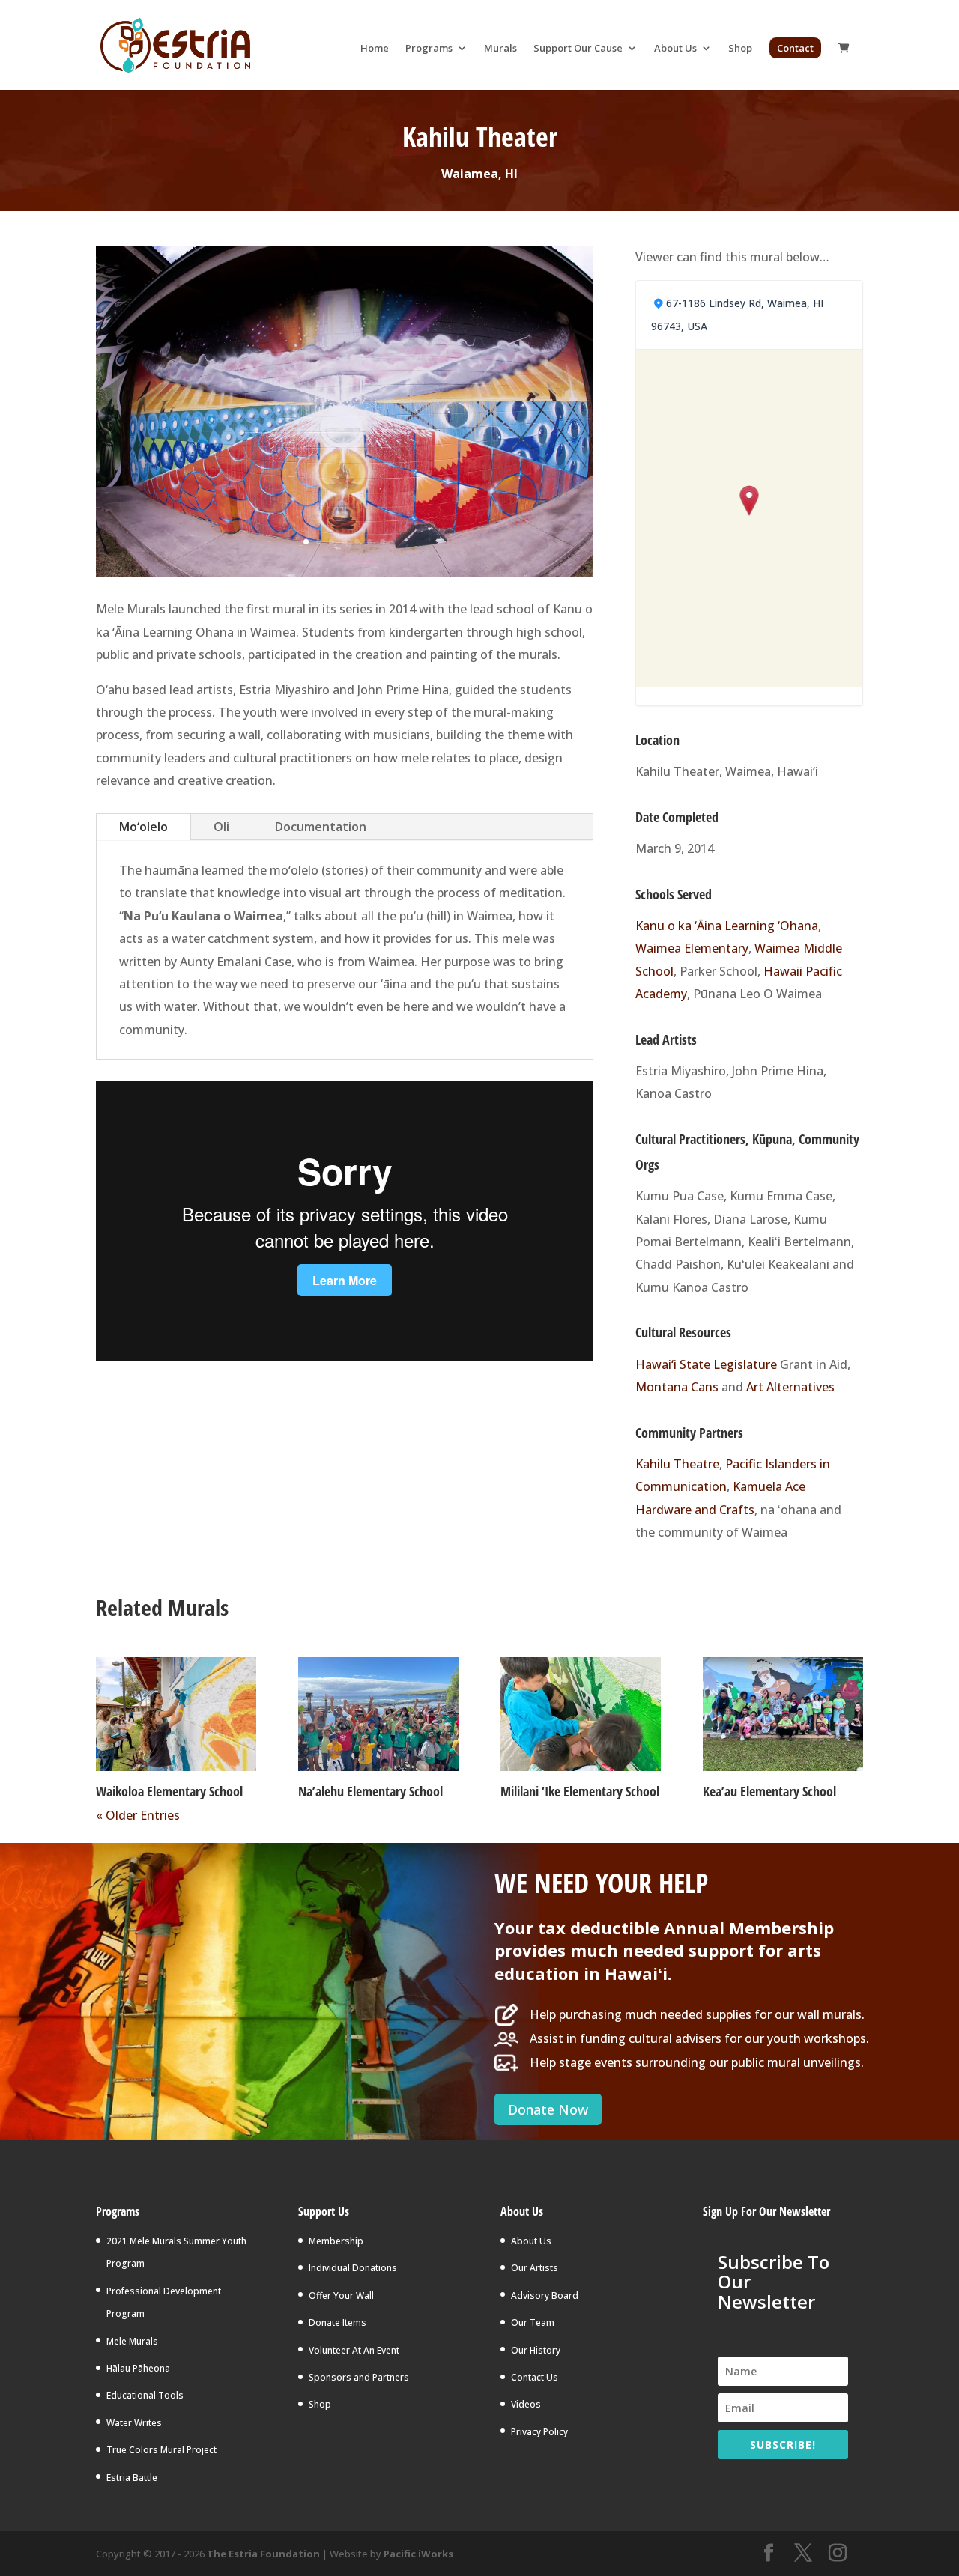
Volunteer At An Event (354, 2350)
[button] (750, 502)
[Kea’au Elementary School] (783, 1714)
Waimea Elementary (692, 948)
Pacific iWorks (418, 2554)
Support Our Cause (578, 49)
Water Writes (134, 2423)
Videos (526, 2404)
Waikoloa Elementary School (169, 1791)
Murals (500, 49)
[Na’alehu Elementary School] (378, 1714)
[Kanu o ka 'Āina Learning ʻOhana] (345, 411)
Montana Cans (677, 1387)
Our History (536, 2350)
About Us (675, 49)
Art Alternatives (790, 1387)
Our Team (533, 2323)
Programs (429, 49)
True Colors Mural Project (161, 2450)
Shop (740, 49)
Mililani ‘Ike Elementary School (580, 1791)
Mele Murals (132, 2341)
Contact (795, 48)
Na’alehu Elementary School (370, 1791)
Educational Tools (145, 2395)
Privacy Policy (539, 2432)
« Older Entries (138, 1815)
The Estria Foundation (263, 2554)
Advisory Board (545, 2296)
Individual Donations (353, 2268)
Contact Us (535, 2377)
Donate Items (338, 2323)
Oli (221, 827)
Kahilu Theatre (677, 1464)
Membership (336, 2241)
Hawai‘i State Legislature (706, 1364)
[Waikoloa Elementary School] (176, 1714)
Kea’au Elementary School (769, 1791)
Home (375, 49)
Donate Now (548, 2109)
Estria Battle (132, 2478)
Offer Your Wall (341, 2296)
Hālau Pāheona (138, 2368)
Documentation (321, 827)
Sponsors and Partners (359, 2377)
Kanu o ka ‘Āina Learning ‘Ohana (727, 926)
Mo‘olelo (143, 827)
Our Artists (535, 2268)
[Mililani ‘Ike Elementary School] (581, 1714)
